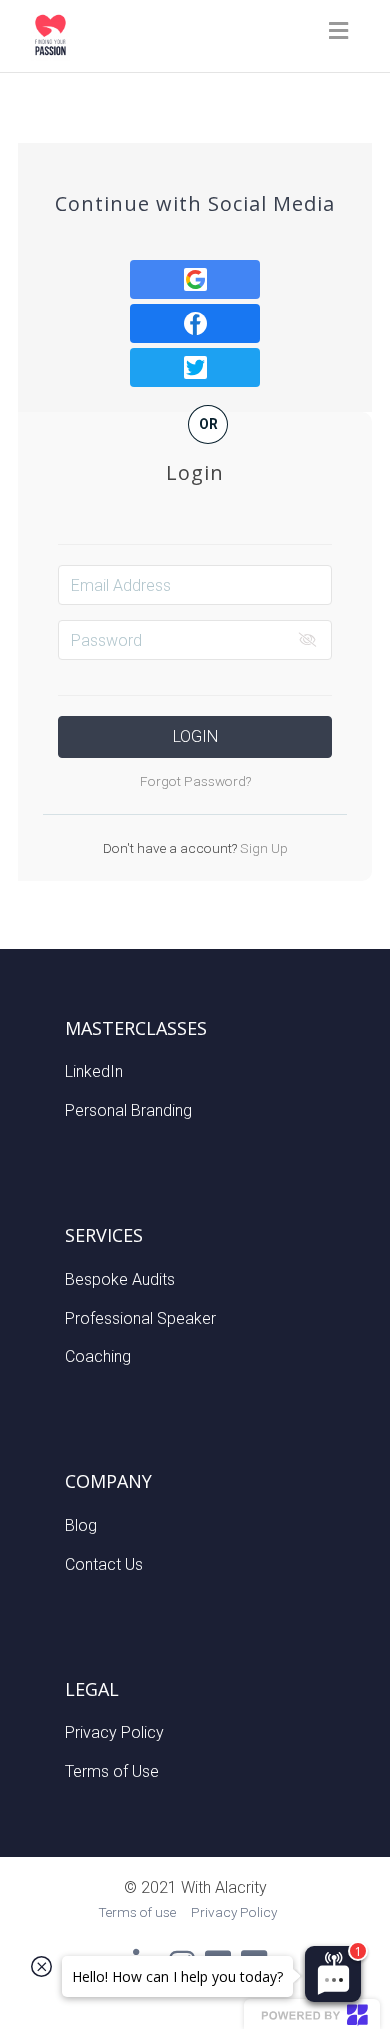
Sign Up (262, 848)
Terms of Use (112, 1771)
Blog (81, 1525)
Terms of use (137, 1912)
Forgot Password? (195, 781)
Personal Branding (128, 1110)
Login (195, 736)
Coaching (98, 1356)
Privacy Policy (114, 1732)
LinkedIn (94, 1071)
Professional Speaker (140, 1318)
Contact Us (104, 1564)
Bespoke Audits (120, 1279)
